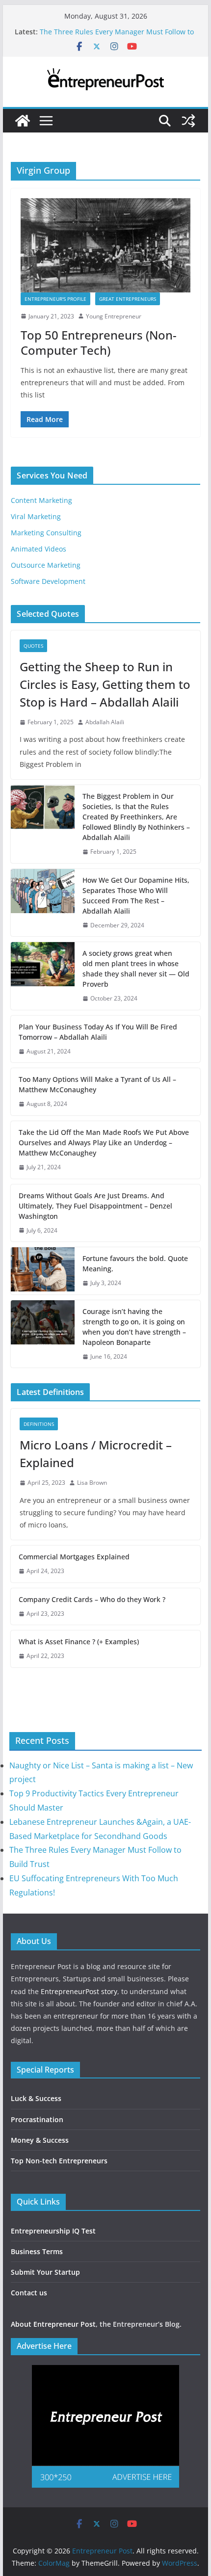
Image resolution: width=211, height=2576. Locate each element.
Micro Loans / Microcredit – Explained (96, 1454)
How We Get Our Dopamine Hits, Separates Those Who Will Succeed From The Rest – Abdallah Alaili (136, 895)
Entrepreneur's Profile (55, 299)
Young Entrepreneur (114, 316)
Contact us (29, 2293)
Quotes (33, 646)
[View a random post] (188, 121)
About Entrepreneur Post (53, 2324)
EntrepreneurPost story (79, 1991)
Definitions (39, 1424)
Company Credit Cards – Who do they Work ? (92, 1599)
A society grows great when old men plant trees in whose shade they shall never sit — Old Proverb (136, 969)
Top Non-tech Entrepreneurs (59, 2161)
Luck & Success (36, 2098)
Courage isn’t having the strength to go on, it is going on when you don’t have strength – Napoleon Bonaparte (134, 1327)
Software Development (48, 581)
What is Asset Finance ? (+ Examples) (79, 1642)
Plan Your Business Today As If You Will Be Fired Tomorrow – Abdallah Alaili (98, 1032)
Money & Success (40, 2140)
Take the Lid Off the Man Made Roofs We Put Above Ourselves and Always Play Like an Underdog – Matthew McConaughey (104, 1143)
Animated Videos (39, 549)
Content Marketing (41, 500)
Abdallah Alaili (105, 722)
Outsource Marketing (46, 565)
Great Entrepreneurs (128, 299)
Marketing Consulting (46, 533)
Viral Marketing (36, 516)
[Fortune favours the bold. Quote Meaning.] (43, 1271)
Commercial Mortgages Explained (74, 1557)
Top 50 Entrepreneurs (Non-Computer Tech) (99, 342)
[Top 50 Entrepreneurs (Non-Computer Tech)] (105, 245)
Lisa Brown (92, 1483)
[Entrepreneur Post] (23, 121)
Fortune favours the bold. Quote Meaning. (135, 1263)
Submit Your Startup (45, 2272)
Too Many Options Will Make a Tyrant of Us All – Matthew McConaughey (97, 1084)
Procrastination (37, 2119)
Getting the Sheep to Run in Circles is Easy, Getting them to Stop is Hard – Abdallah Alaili (105, 684)
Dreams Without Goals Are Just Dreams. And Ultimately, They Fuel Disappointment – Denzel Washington (95, 1206)
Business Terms (37, 2251)
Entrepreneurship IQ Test (53, 2231)
